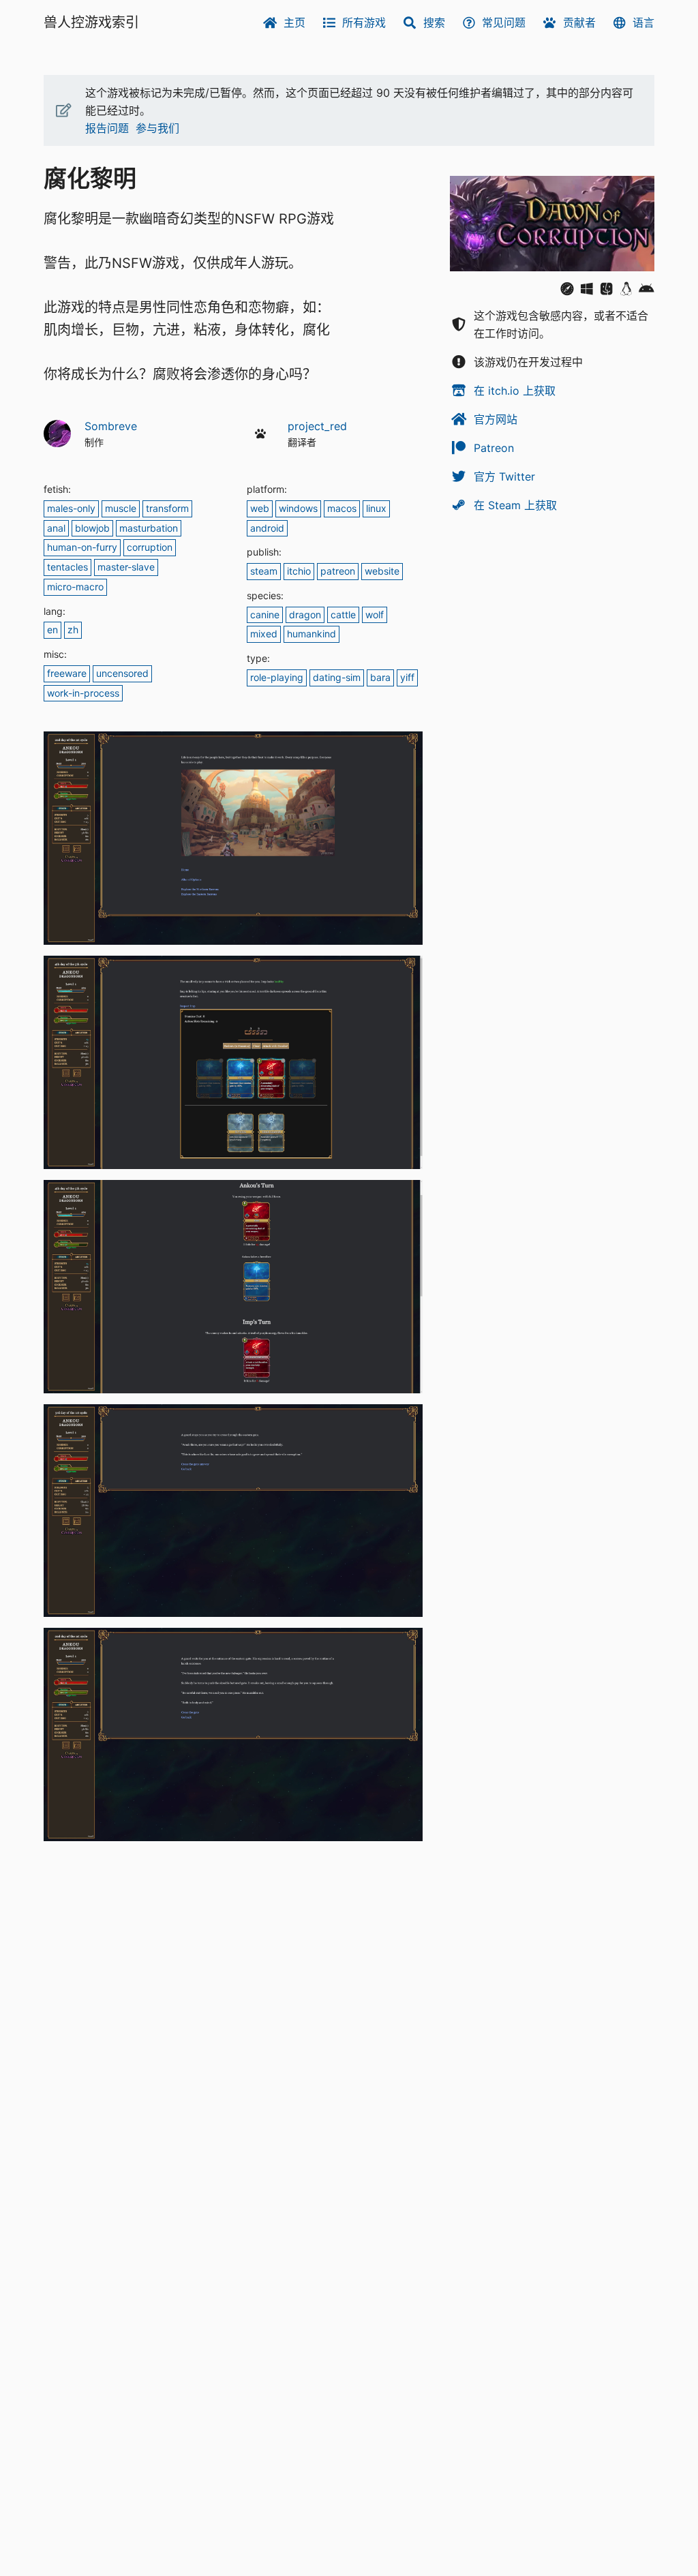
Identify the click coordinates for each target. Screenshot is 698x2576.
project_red (317, 426)
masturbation (149, 528)
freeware (67, 673)
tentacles (67, 567)
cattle (343, 615)
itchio (299, 571)
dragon (305, 615)
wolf (375, 615)
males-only (71, 508)
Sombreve (111, 426)
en (52, 630)
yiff (407, 677)
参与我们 (157, 128)
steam (264, 571)
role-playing (277, 677)
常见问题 (504, 22)
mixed (264, 634)
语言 (643, 22)
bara (380, 677)
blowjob (92, 528)
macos (342, 508)
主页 (294, 22)
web (260, 508)
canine (265, 615)
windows (298, 508)
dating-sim (337, 677)
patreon (338, 571)
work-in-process (83, 693)
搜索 (434, 22)
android (267, 528)
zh (73, 630)
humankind (312, 634)
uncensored (122, 673)
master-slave (126, 567)
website (382, 571)
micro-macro (75, 587)
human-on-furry (82, 547)
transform (167, 508)
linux (376, 508)
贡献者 (579, 22)
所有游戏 (364, 22)
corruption (150, 547)
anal (56, 528)
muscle (121, 508)
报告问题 (107, 128)
